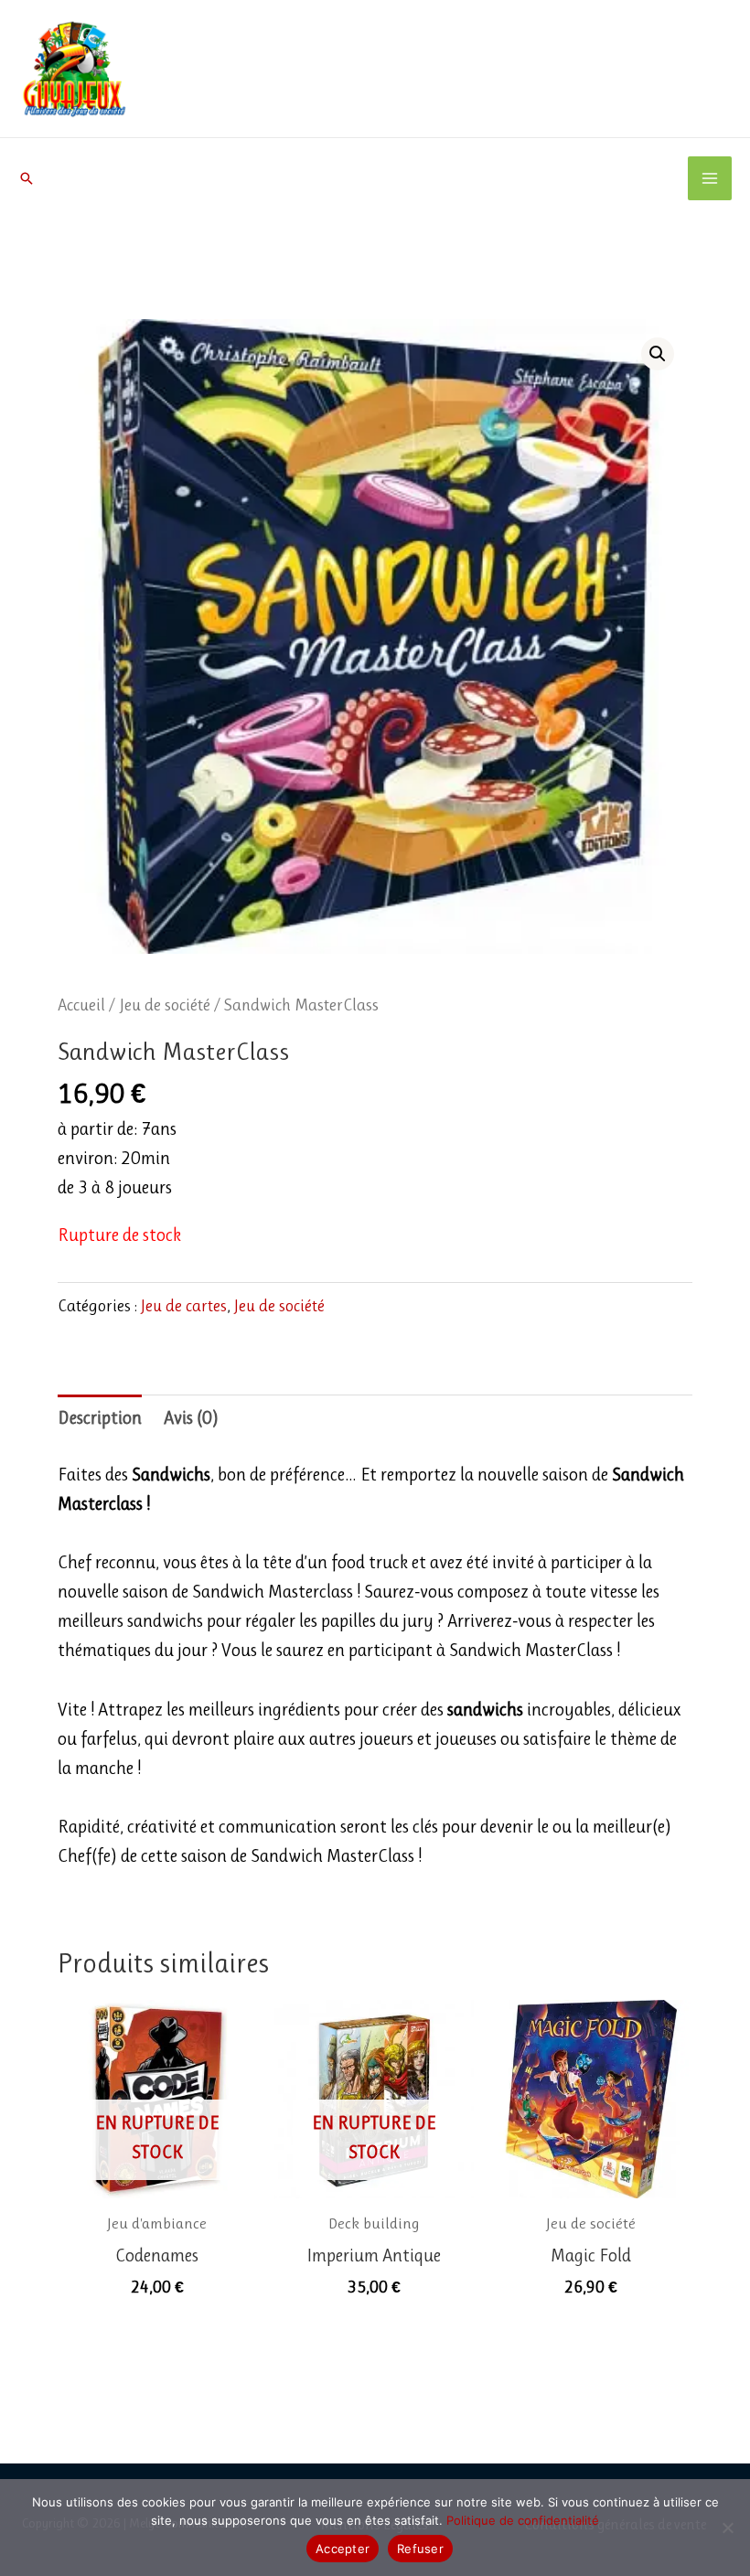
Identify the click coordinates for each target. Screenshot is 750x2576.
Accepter (343, 2549)
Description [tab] (100, 1418)
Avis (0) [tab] (191, 1418)
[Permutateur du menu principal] (710, 178)
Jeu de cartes (184, 1306)
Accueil (81, 1005)
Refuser (420, 2549)
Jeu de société (165, 1005)
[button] (27, 178)
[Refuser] (727, 2528)
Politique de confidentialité (523, 2520)
